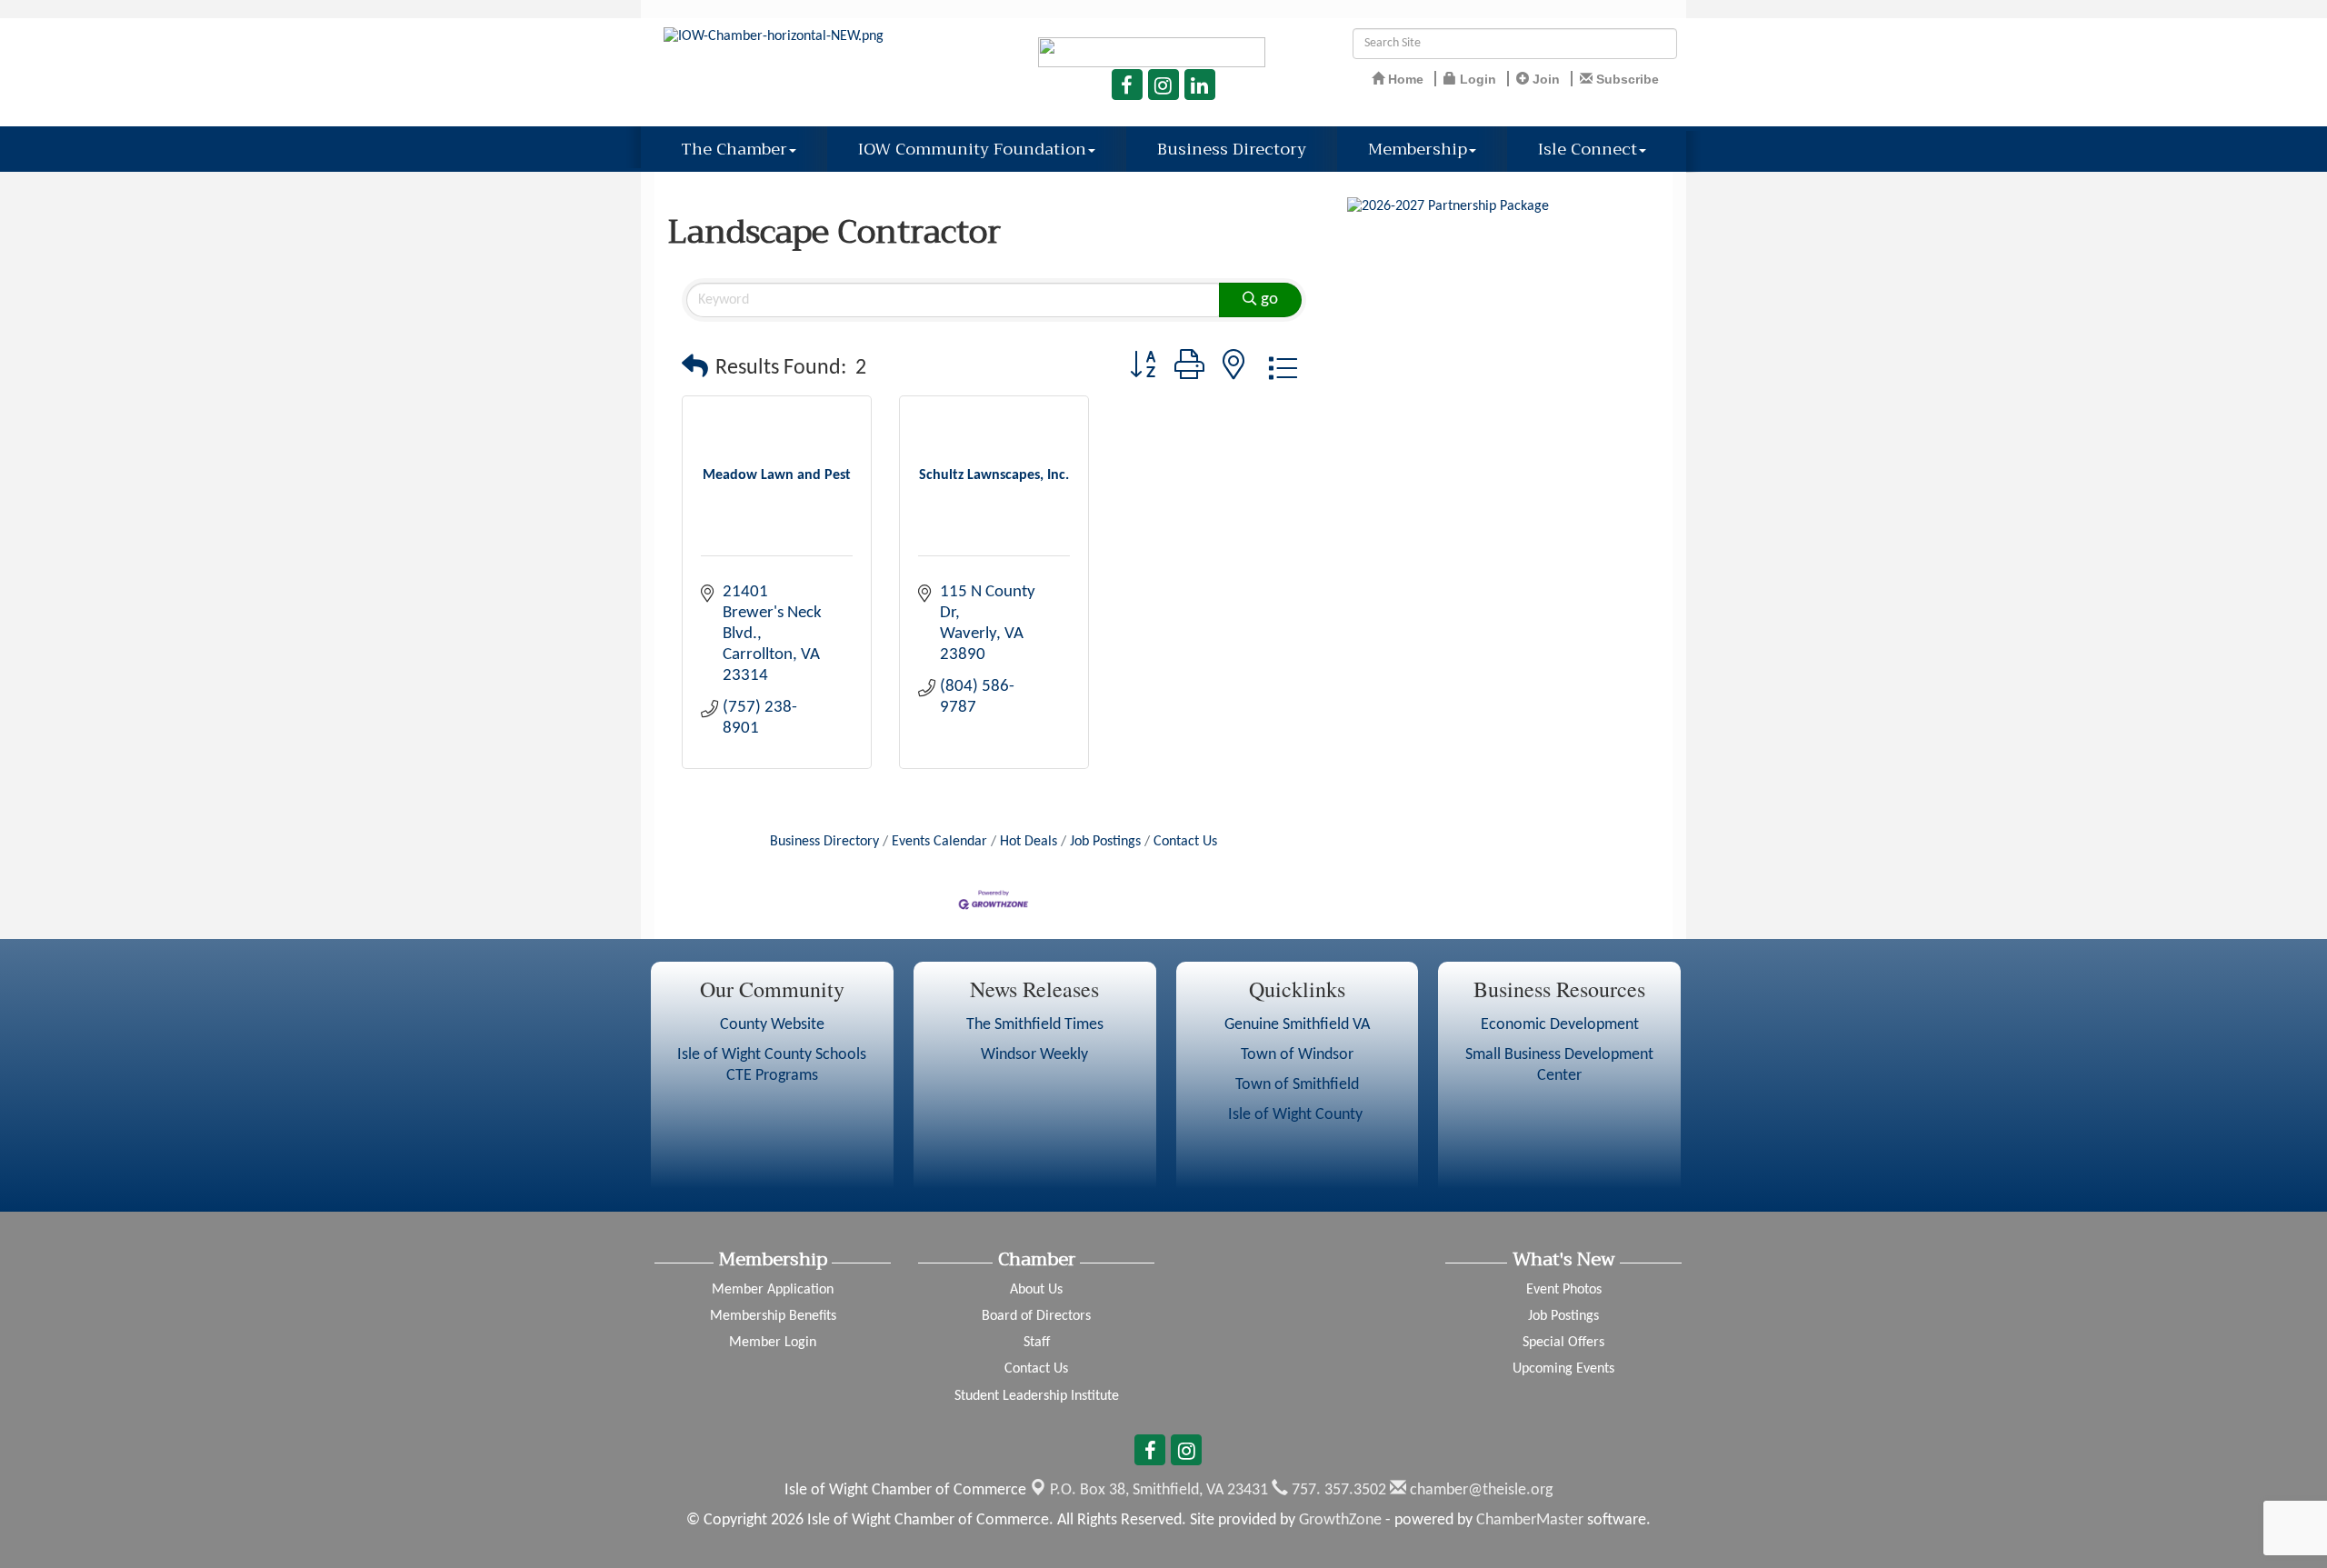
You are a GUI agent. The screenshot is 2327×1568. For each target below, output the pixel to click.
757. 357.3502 (1337, 1490)
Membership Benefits (773, 1316)
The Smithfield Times (1035, 1025)
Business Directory (1232, 149)
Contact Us (1185, 842)
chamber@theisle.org (1479, 1490)
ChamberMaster (1530, 1520)
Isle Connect (1588, 149)
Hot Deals (1029, 842)
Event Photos (1564, 1290)
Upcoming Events (1563, 1369)
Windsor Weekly (1034, 1055)
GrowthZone (1340, 1520)
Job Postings (1105, 842)
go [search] (1269, 300)
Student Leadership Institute (1037, 1396)
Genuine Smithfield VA (1297, 1025)
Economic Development (1560, 1025)
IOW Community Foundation (972, 149)
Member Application (773, 1290)
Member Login (773, 1343)
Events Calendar (939, 842)
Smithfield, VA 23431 (1159, 1490)
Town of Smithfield (1297, 1085)
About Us (1036, 1290)
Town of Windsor (1297, 1055)
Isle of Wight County (1297, 1115)
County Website (772, 1025)
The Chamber (734, 149)
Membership (1418, 149)
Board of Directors (1036, 1316)
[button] (695, 369)
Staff (1037, 1343)
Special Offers (1563, 1343)
